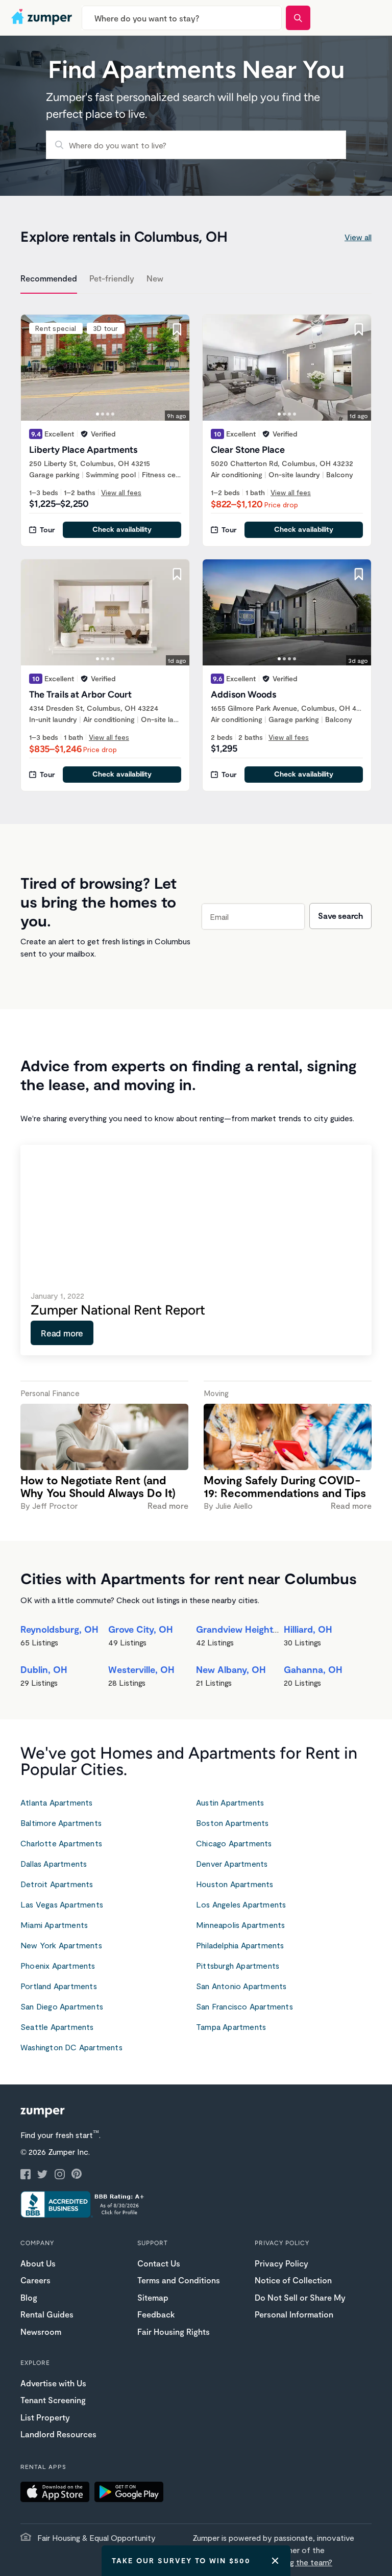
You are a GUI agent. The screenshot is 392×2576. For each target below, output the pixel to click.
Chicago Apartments (234, 1843)
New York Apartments (61, 1945)
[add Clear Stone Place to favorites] (359, 329)
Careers (35, 2280)
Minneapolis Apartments (240, 1925)
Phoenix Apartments (58, 1965)
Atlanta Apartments (57, 1802)
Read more (62, 1333)
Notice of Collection (293, 2280)
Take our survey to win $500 (181, 2560)
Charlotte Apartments (61, 1843)
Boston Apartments (232, 1823)
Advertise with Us (53, 2383)
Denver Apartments (232, 1863)
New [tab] (155, 278)
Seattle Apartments (57, 2027)
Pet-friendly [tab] (112, 278)
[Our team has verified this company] (84, 434)
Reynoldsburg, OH (59, 1629)
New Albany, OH (231, 1669)
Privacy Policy (281, 2263)
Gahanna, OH (313, 1669)
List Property (45, 2417)
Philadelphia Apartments (240, 1945)
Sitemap (153, 2297)
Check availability (122, 529)
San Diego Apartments (62, 2006)
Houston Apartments (235, 1884)
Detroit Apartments (57, 1884)
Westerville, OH (141, 1669)
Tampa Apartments (231, 2027)
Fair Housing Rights (174, 2332)
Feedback (156, 2314)
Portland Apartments (59, 1986)
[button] (57, 2493)
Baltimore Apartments (61, 1823)
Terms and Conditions (179, 2280)
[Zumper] (43, 18)
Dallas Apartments (54, 1863)
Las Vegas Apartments (62, 1904)
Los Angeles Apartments (241, 1904)
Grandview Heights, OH (247, 1629)
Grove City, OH (141, 1629)
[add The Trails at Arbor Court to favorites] (177, 574)
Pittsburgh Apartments (238, 1965)
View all (358, 237)
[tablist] (196, 280)
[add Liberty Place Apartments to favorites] (177, 329)
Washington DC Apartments (71, 2047)
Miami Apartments (54, 1925)
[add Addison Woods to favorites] (359, 574)
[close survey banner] (275, 2561)
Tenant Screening (53, 2400)
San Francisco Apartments (244, 2006)
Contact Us (159, 2263)
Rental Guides (47, 2314)
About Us (38, 2263)
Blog (29, 2297)
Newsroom (41, 2332)
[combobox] (182, 18)
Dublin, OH (44, 1669)
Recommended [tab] (49, 278)
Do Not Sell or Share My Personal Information (300, 2306)
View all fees (121, 492)
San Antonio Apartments (241, 1986)
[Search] (298, 18)
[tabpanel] (196, 547)
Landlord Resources (58, 2434)
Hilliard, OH (308, 1629)
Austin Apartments (230, 1802)
